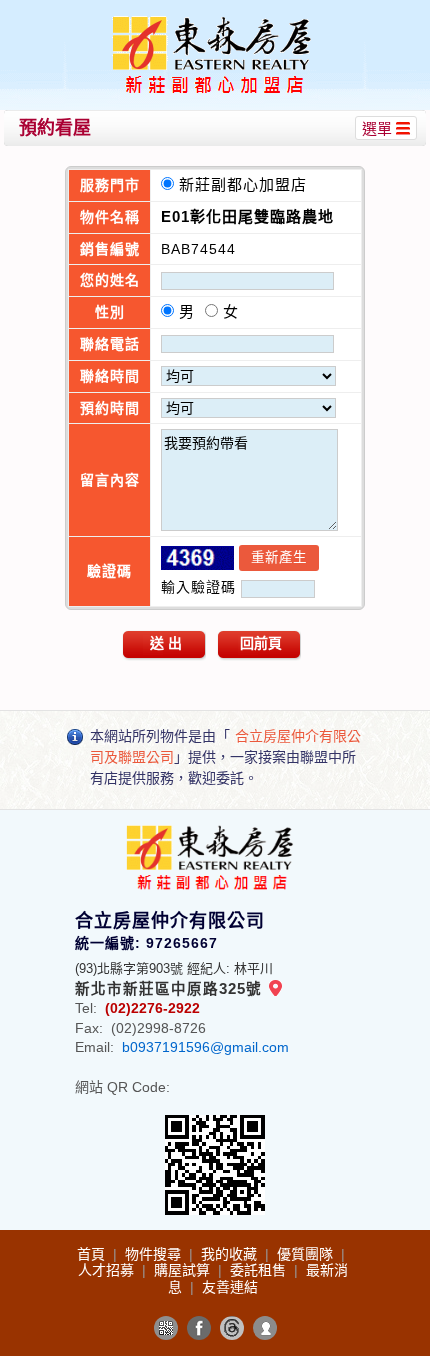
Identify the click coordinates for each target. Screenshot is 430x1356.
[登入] (265, 1328)
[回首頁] (218, 23)
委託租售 (260, 1270)
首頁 (93, 1254)
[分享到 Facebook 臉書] (199, 1328)
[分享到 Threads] (232, 1328)
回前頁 (261, 643)
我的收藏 (231, 1254)
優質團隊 (307, 1254)
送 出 (166, 643)
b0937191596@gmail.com (205, 1047)
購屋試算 (184, 1270)
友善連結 (230, 1287)
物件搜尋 (155, 1254)
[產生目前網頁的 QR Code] (166, 1328)
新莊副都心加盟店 (248, 184)
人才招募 (108, 1270)
